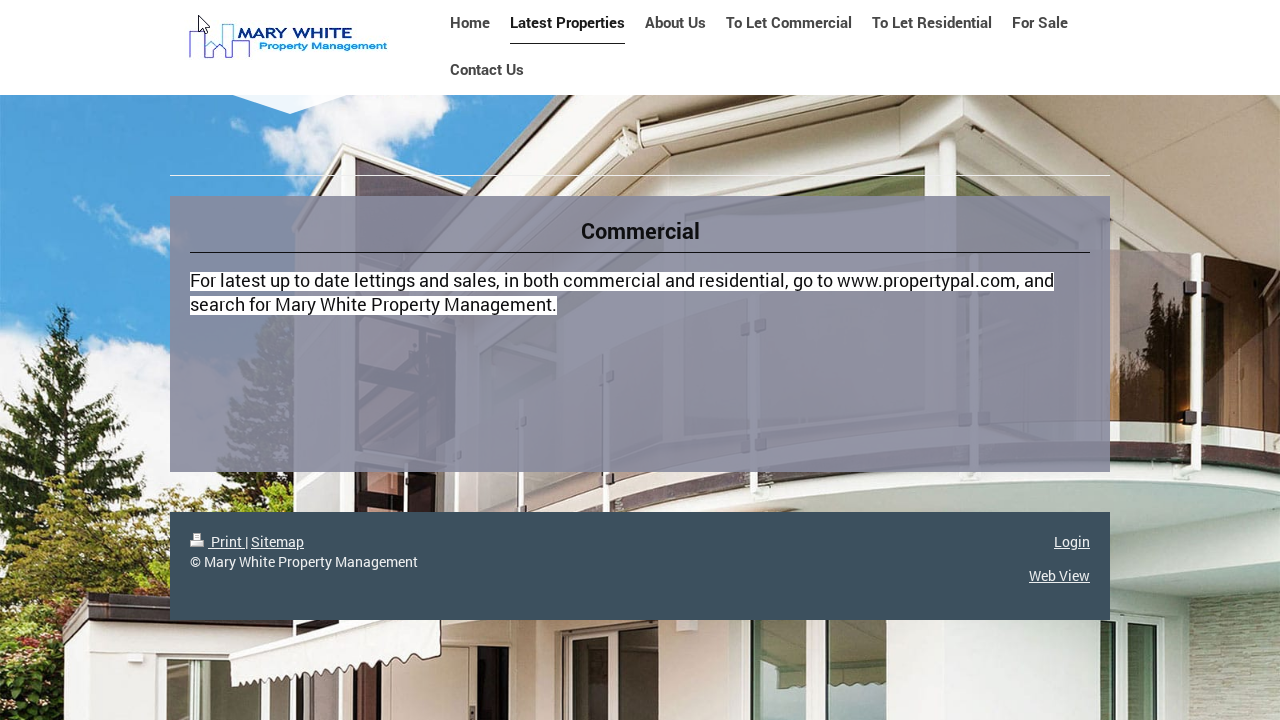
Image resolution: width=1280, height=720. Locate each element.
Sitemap (277, 541)
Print (226, 541)
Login (1072, 541)
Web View (1059, 575)
